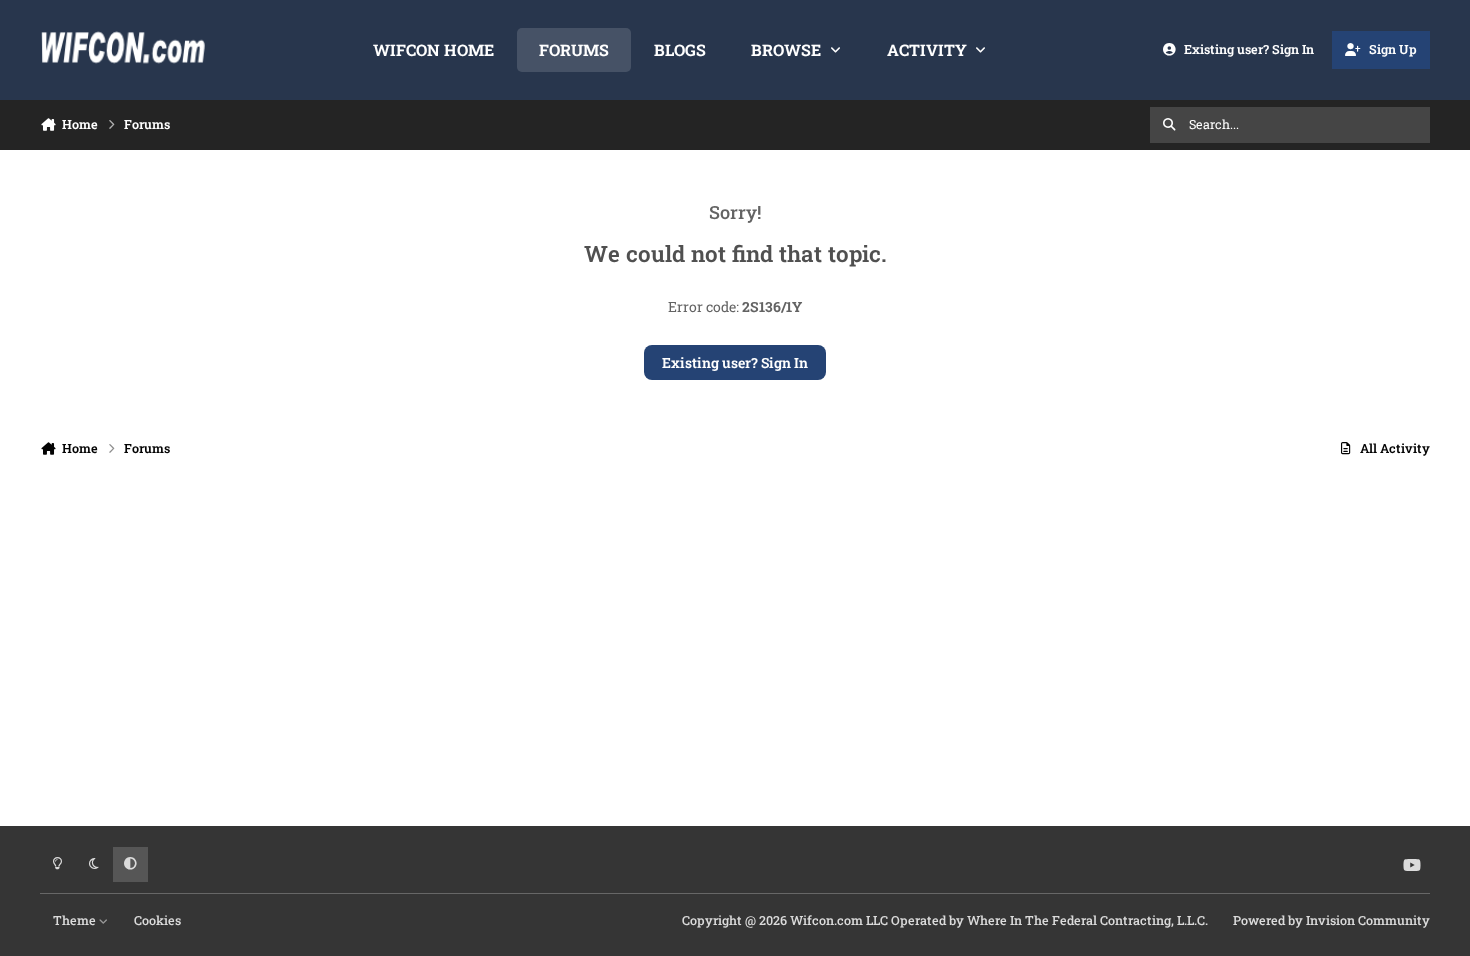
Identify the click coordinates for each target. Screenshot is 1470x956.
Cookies (157, 920)
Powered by (1331, 920)
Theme (76, 920)
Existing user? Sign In (735, 362)
